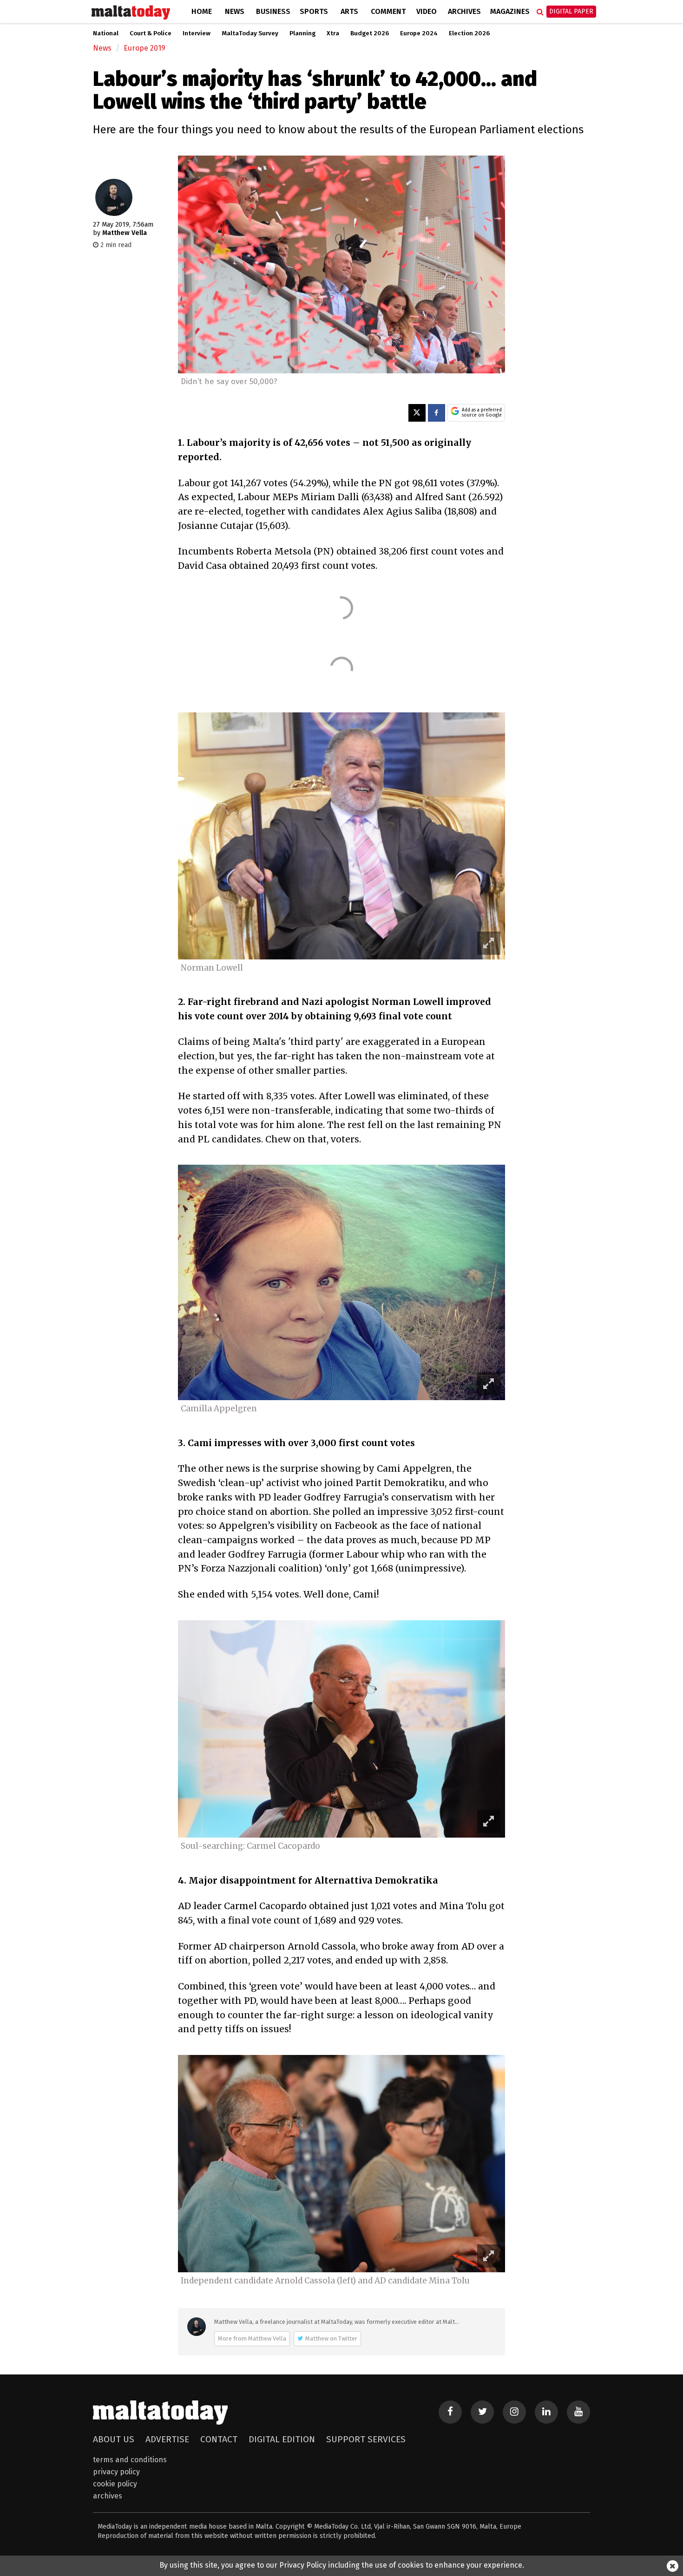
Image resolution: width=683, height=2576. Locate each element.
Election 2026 (469, 33)
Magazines (510, 11)
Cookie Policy (115, 2484)
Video (427, 11)
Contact (219, 2439)
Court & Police (151, 33)
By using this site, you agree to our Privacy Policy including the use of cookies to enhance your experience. (342, 2565)
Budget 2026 (370, 33)
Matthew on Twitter (331, 2338)
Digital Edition (282, 2439)
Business (273, 11)
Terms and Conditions (130, 2460)
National (106, 33)
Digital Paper (571, 11)
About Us (114, 2439)
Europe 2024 (419, 33)
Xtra (333, 33)
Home (202, 11)
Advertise (167, 2439)
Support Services (366, 2439)
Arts (349, 11)
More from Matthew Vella (252, 2338)
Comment (388, 11)
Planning (302, 33)
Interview (197, 33)
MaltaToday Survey (250, 33)
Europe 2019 (144, 48)
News (235, 11)
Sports (314, 11)
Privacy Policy (116, 2472)
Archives (464, 11)
